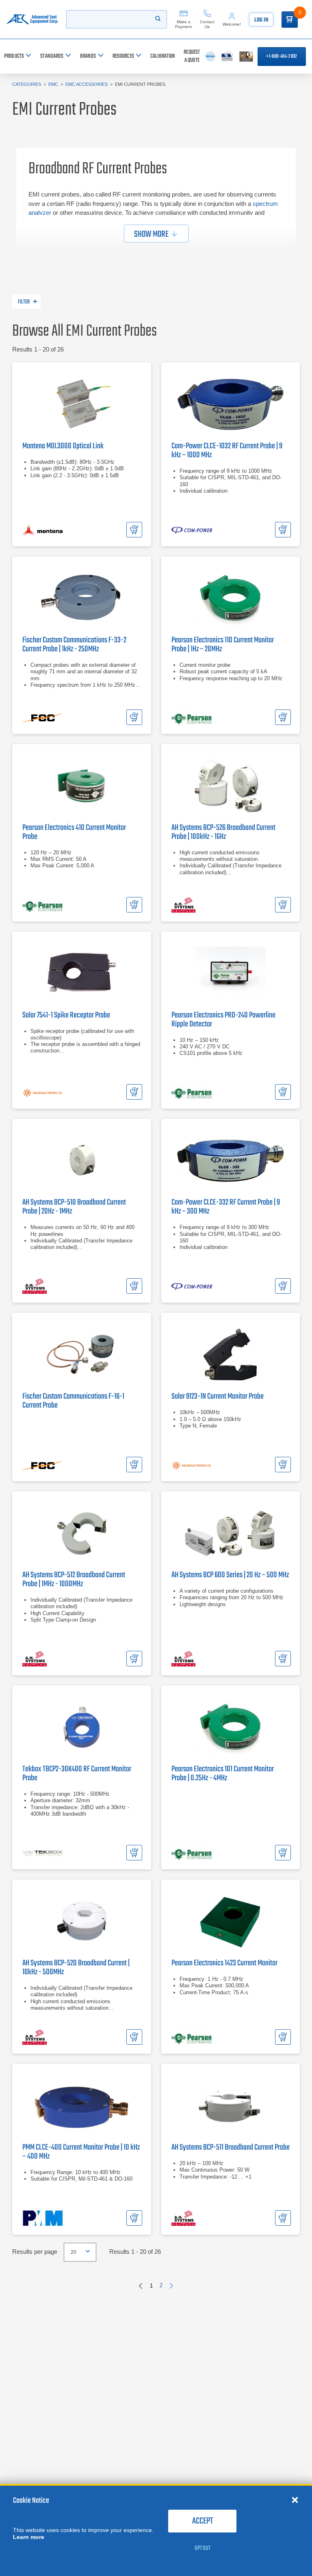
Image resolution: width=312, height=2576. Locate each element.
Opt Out (203, 2548)
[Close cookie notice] (295, 2500)
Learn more (29, 2537)
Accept (203, 2521)
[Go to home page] (32, 19)
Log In (261, 20)
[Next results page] (171, 2286)
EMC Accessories (87, 84)
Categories (27, 84)
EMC (53, 84)
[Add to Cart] (134, 530)
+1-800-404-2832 (282, 57)
